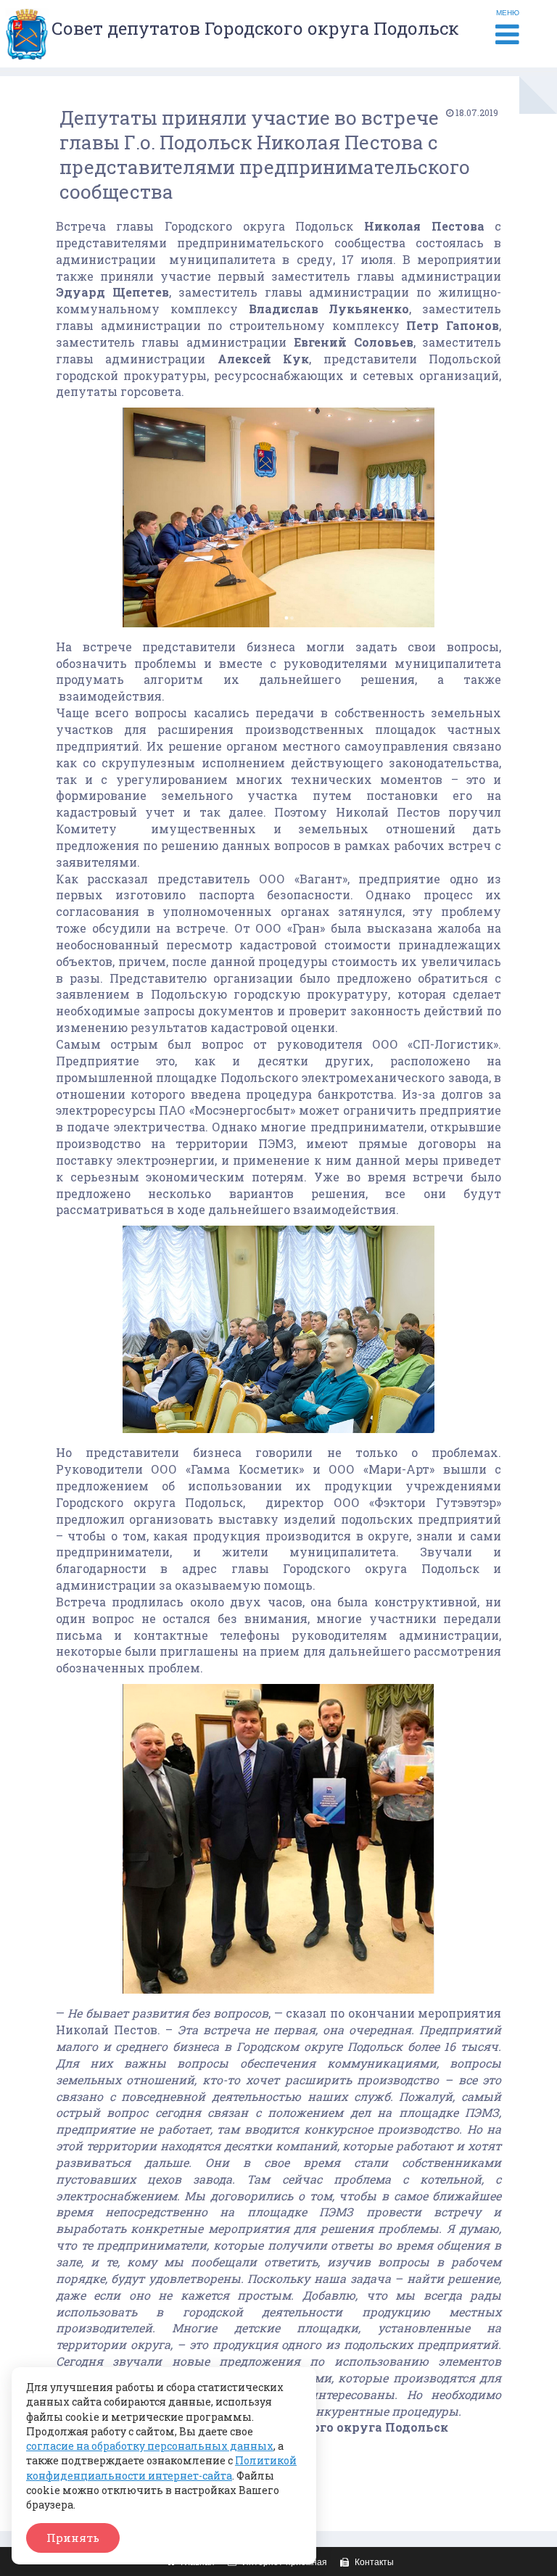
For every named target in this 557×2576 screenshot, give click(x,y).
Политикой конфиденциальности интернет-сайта (161, 2468)
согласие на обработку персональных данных (150, 2446)
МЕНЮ (508, 13)
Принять (73, 2538)
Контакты (373, 2562)
